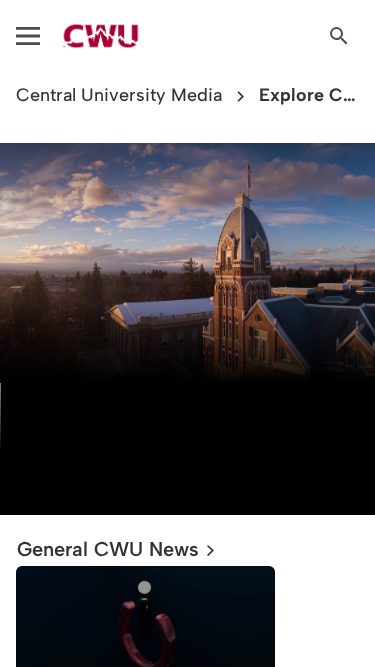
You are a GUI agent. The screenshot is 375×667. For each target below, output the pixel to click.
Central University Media (119, 95)
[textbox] (187, 435)
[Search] (339, 36)
